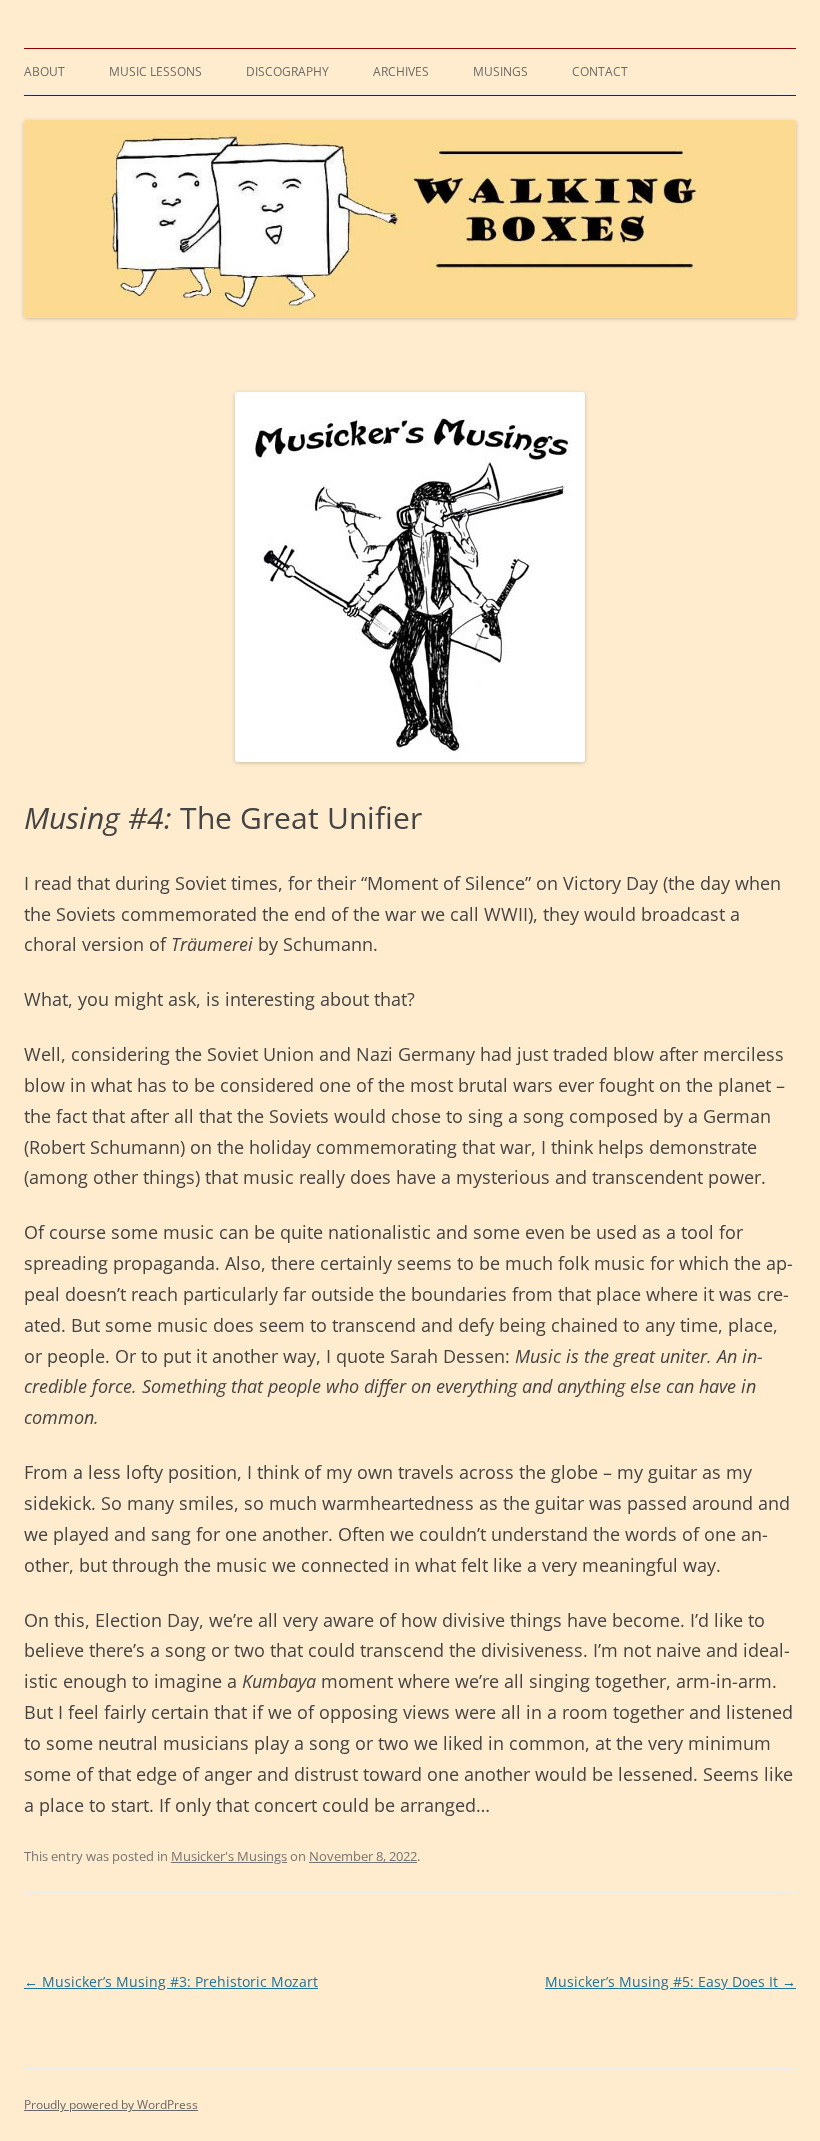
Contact (600, 71)
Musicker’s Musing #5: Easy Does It (670, 1981)
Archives (401, 71)
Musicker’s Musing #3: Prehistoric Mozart (171, 1981)
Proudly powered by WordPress (111, 2104)
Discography (287, 71)
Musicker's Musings (229, 1856)
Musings (500, 71)
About (44, 71)
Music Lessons (155, 71)
